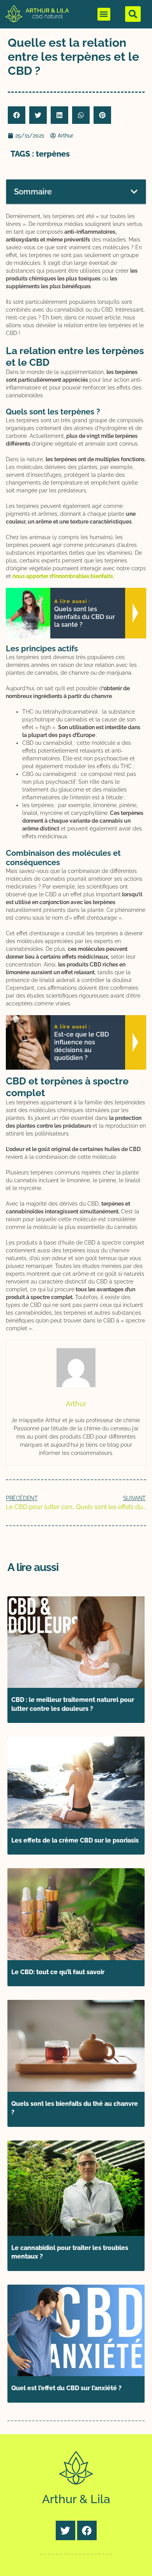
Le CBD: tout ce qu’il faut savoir (58, 1972)
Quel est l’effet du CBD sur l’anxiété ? (66, 2388)
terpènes (53, 154)
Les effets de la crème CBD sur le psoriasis (75, 1840)
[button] (104, 14)
